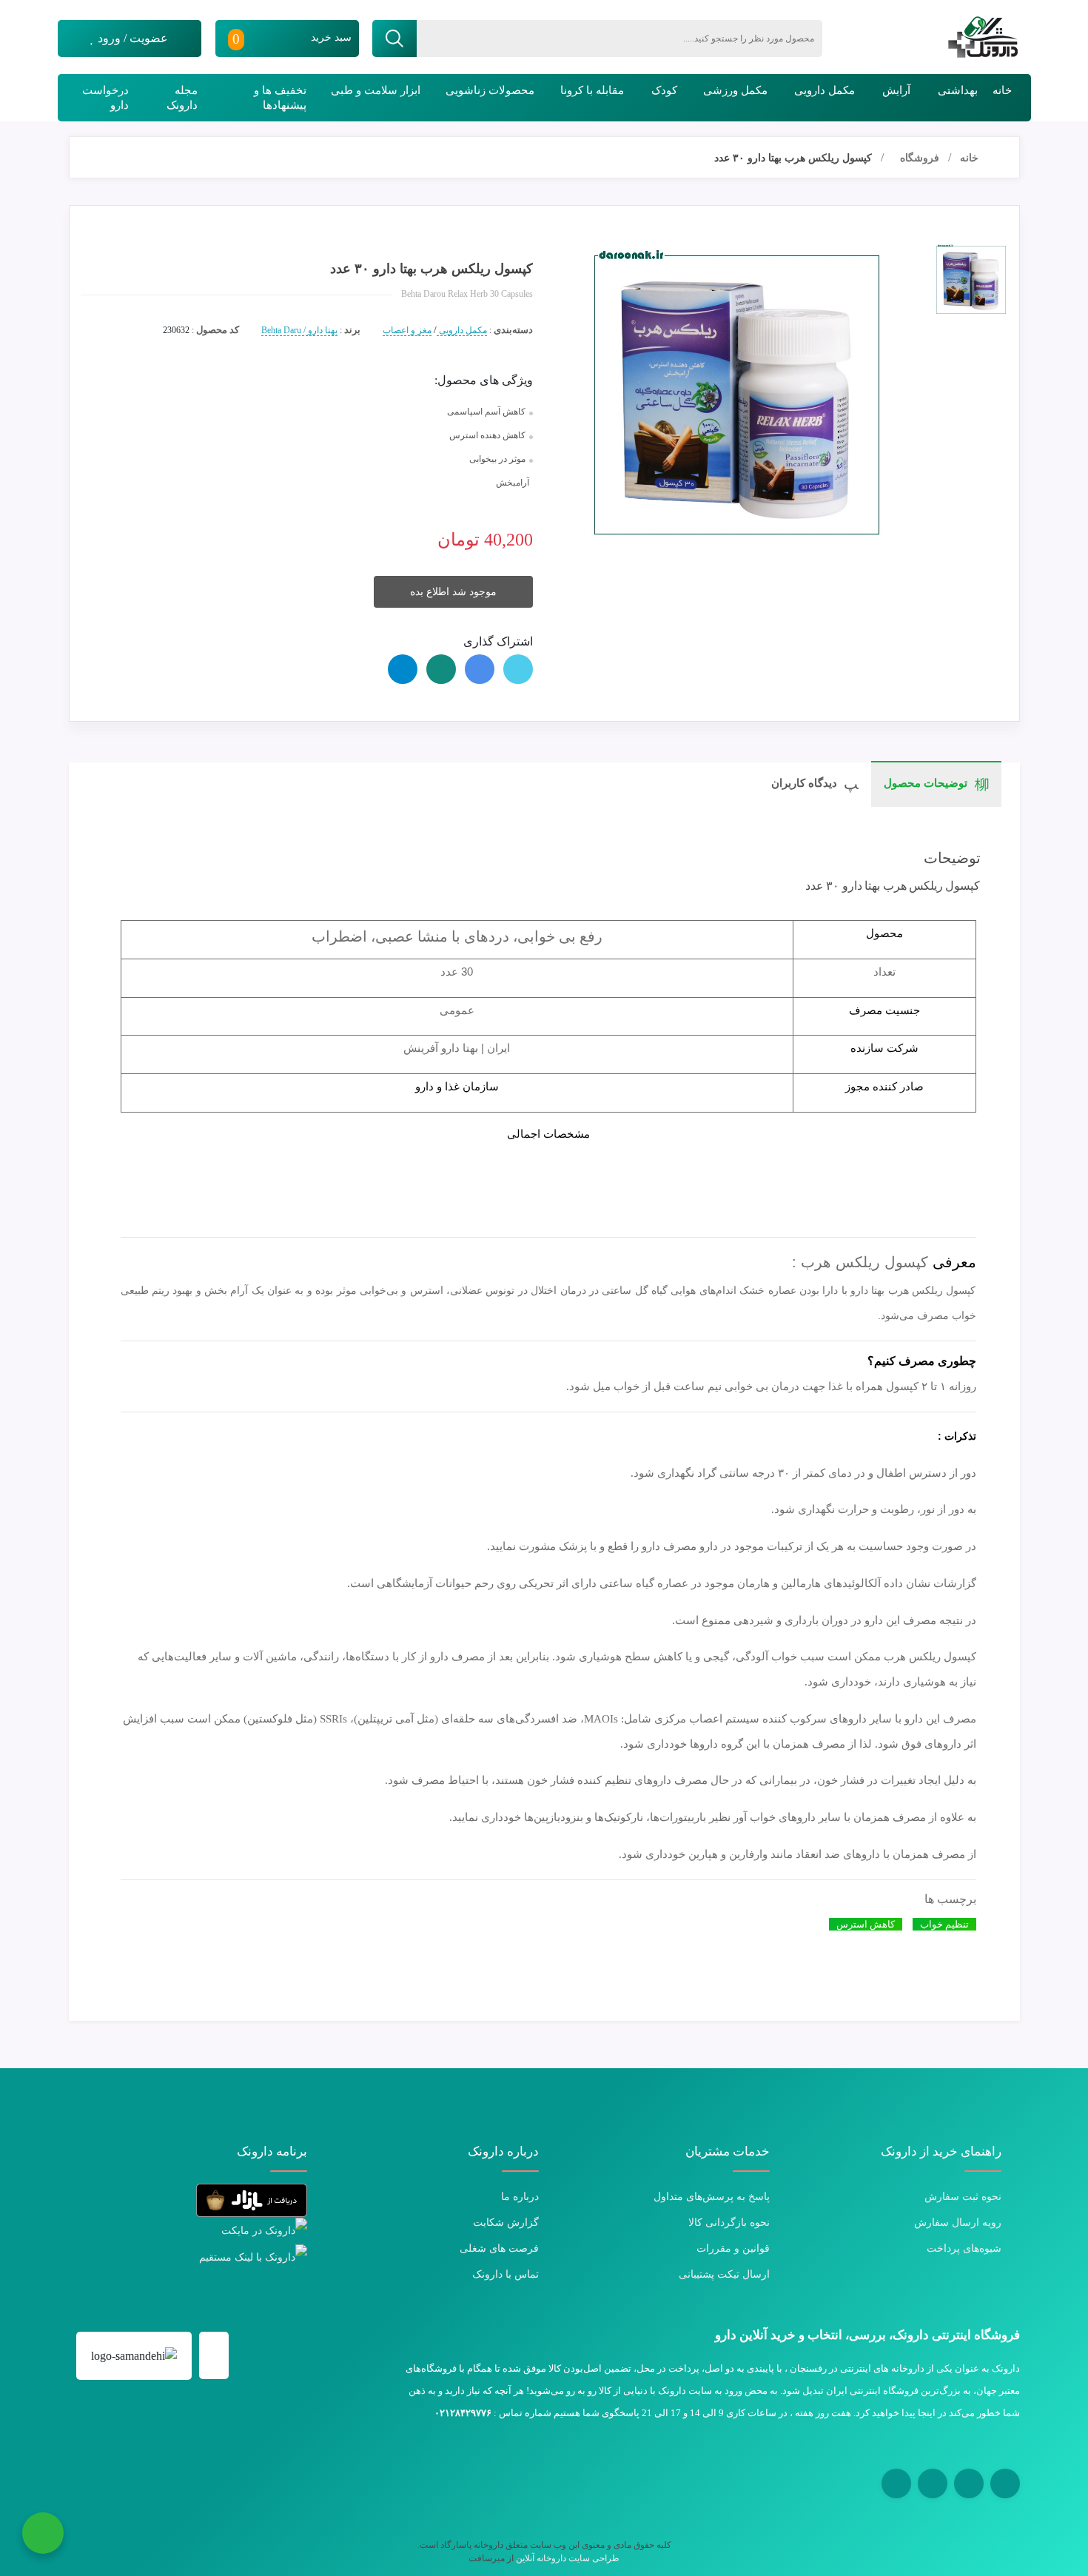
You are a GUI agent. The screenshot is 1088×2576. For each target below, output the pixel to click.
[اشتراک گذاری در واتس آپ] (441, 669)
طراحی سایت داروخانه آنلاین (568, 2558)
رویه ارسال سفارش (958, 2223)
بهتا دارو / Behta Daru (299, 330)
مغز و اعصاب (407, 330)
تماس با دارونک (506, 2274)
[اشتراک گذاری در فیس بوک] (480, 669)
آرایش (896, 90)
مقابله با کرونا (592, 90)
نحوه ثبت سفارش (963, 2197)
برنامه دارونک (272, 2151)
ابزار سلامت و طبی (376, 90)
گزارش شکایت (506, 2223)
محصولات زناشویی (490, 90)
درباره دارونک (503, 2151)
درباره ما (520, 2197)
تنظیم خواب (944, 1924)
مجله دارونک (182, 98)
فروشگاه (920, 158)
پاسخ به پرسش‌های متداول (712, 2197)
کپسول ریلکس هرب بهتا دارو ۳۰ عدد (793, 158)
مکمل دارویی (825, 90)
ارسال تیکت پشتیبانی (724, 2274)
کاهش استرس (866, 1924)
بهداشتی (958, 90)
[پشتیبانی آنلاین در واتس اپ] (43, 2533)
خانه (1002, 90)
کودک (664, 90)
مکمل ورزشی (735, 90)
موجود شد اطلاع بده (453, 592)
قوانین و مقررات (733, 2248)
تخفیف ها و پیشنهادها (280, 98)
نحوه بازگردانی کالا (729, 2223)
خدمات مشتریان (728, 2151)
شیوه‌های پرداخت (964, 2248)
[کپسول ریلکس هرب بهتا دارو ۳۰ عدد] (971, 280)
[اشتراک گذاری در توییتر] (518, 669)
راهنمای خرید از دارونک (941, 2151)
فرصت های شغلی (499, 2248)
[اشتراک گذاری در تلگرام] (403, 669)
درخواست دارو (105, 98)
